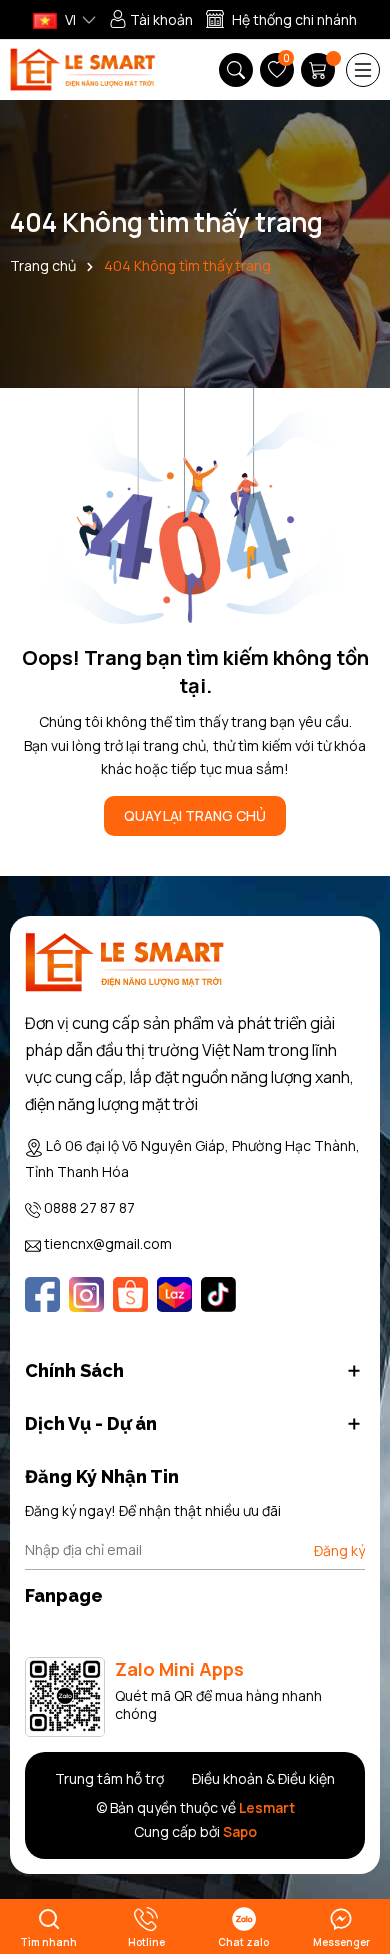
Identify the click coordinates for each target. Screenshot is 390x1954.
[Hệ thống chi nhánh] (281, 20)
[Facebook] (42, 1294)
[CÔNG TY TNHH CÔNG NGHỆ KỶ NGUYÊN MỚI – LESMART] (83, 70)
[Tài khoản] (151, 20)
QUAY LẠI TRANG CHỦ (195, 815)
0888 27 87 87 (89, 1207)
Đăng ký (339, 1550)
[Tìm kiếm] (236, 70)
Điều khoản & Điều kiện (263, 1778)
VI (69, 19)
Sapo (240, 1831)
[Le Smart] (125, 962)
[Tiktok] (218, 1294)
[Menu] (363, 70)
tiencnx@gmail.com (108, 1243)
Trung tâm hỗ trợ (109, 1778)
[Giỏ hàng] (320, 70)
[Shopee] (130, 1294)
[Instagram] (86, 1294)
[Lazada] (174, 1294)
